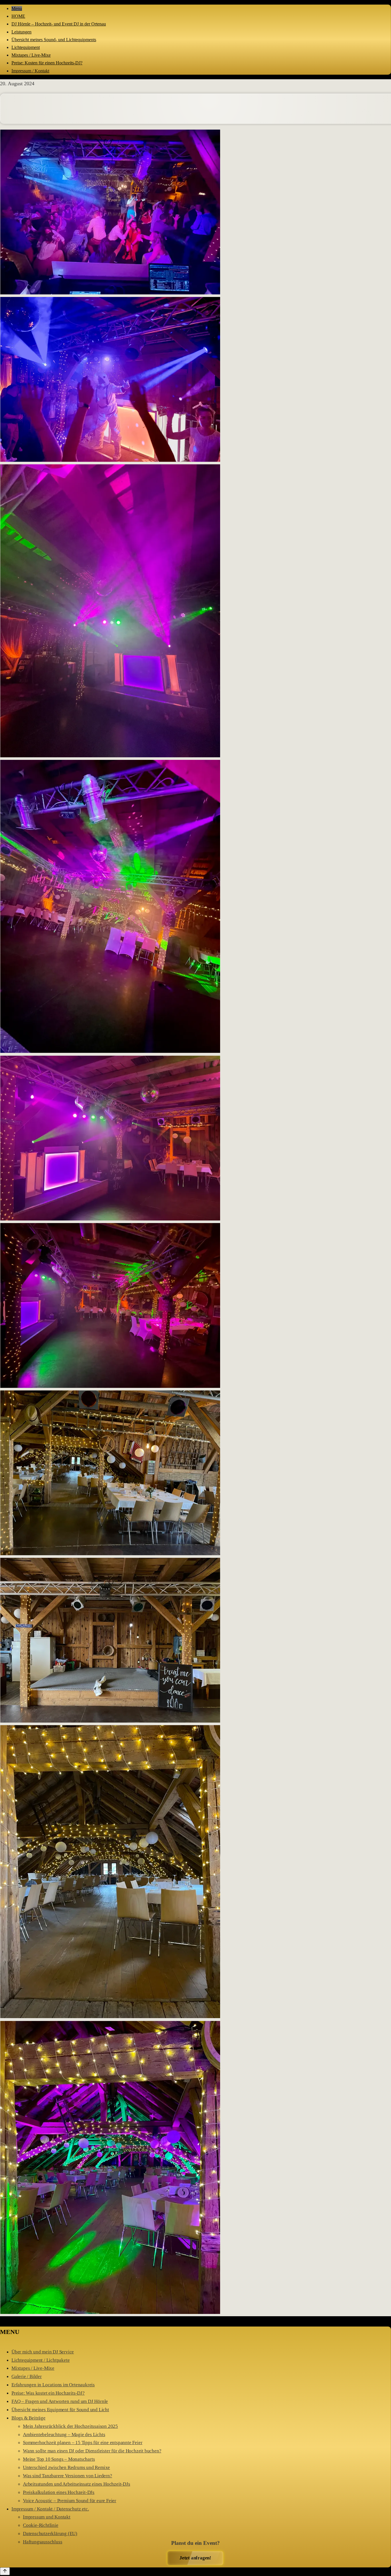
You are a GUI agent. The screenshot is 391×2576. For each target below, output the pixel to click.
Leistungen (21, 32)
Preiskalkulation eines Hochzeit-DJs (59, 2492)
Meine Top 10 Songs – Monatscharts (59, 2459)
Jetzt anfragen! (195, 2558)
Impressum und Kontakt (47, 2517)
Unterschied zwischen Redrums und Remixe (66, 2467)
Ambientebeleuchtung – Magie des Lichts (64, 2435)
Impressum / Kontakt (30, 71)
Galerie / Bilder (27, 2376)
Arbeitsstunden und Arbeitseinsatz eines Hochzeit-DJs (77, 2484)
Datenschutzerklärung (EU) (50, 2534)
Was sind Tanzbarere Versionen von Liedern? (68, 2476)
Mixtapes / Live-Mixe (31, 55)
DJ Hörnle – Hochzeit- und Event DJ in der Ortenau (59, 24)
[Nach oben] (5, 2571)
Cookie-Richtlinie (41, 2525)
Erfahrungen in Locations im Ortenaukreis (53, 2385)
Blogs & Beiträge (28, 2418)
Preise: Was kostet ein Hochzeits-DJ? (48, 2393)
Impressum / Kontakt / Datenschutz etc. (50, 2509)
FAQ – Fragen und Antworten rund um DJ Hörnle (60, 2401)
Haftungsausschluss (43, 2542)
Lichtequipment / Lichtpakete (41, 2360)
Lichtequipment (26, 47)
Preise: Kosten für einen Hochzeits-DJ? (47, 63)
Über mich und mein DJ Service (43, 2352)
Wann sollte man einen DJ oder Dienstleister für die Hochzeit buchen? (92, 2451)
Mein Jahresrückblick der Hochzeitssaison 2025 (70, 2426)
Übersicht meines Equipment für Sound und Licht (60, 2410)
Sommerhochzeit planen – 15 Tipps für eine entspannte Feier (83, 2443)
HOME (18, 16)
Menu (17, 8)
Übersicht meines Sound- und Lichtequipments (54, 40)
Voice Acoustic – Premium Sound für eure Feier (70, 2501)
